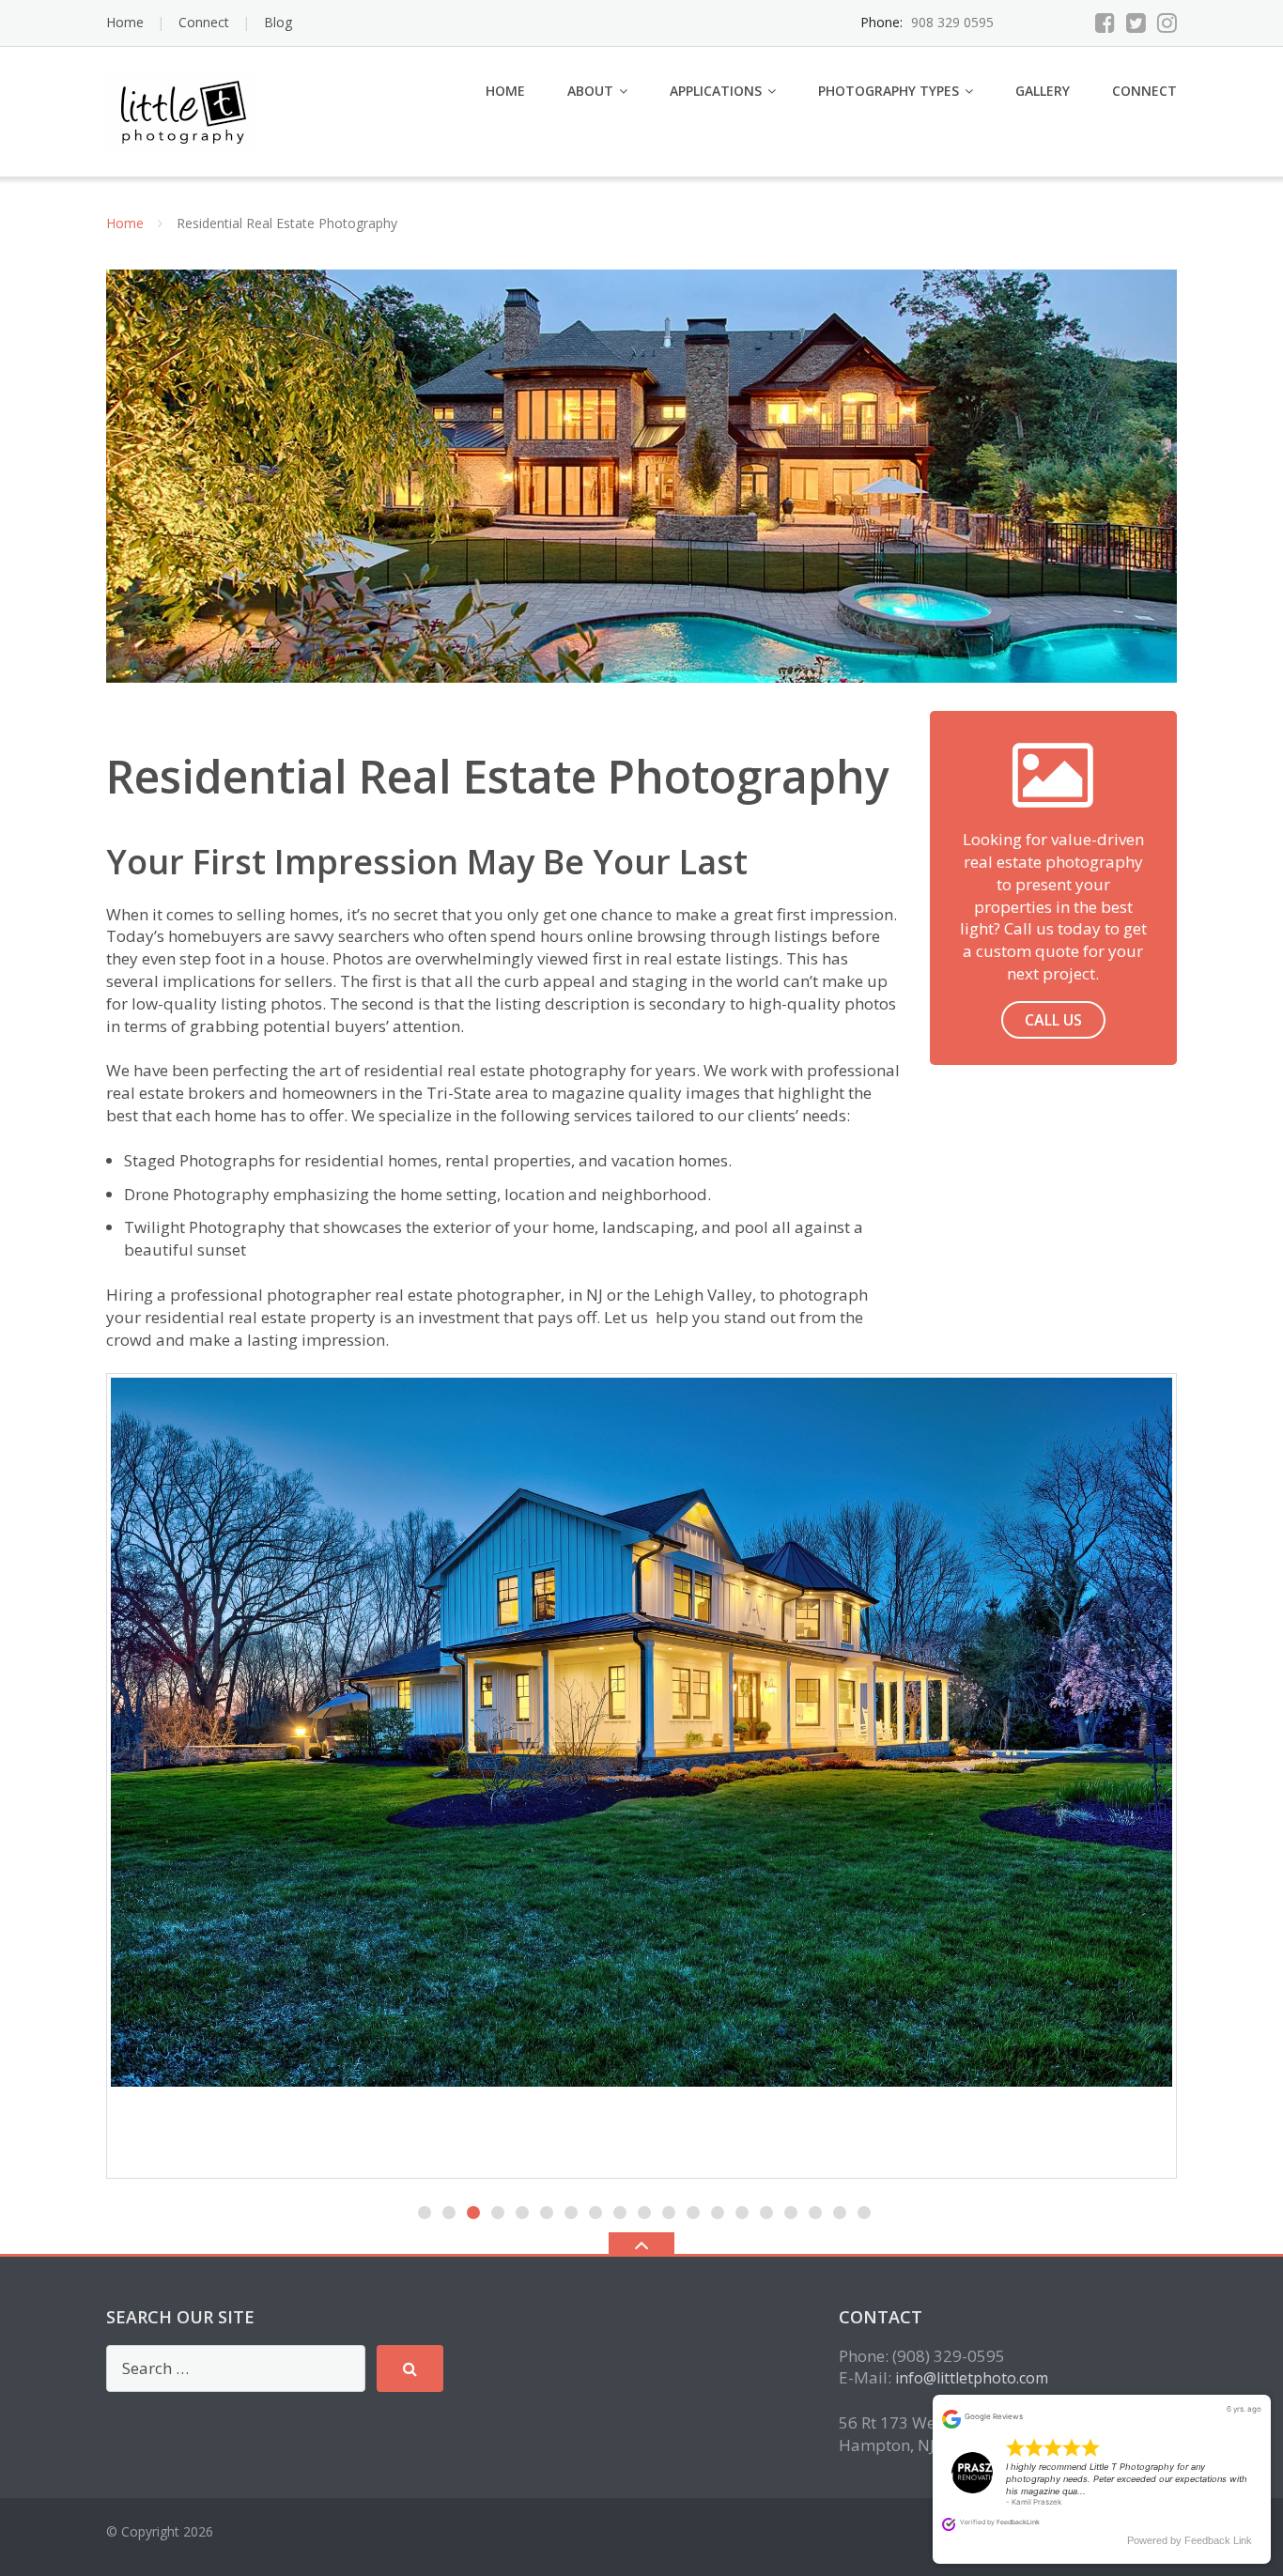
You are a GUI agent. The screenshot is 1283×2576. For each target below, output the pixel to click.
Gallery (1043, 91)
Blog (278, 22)
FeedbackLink (1018, 2522)
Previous (126, 1757)
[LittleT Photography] (185, 109)
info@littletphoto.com (972, 2378)
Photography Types (889, 91)
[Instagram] (1167, 23)
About (590, 91)
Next (1157, 1757)
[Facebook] (1105, 23)
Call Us (1053, 1020)
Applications (716, 91)
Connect (204, 22)
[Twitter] (1136, 23)
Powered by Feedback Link (1190, 2540)
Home (125, 22)
